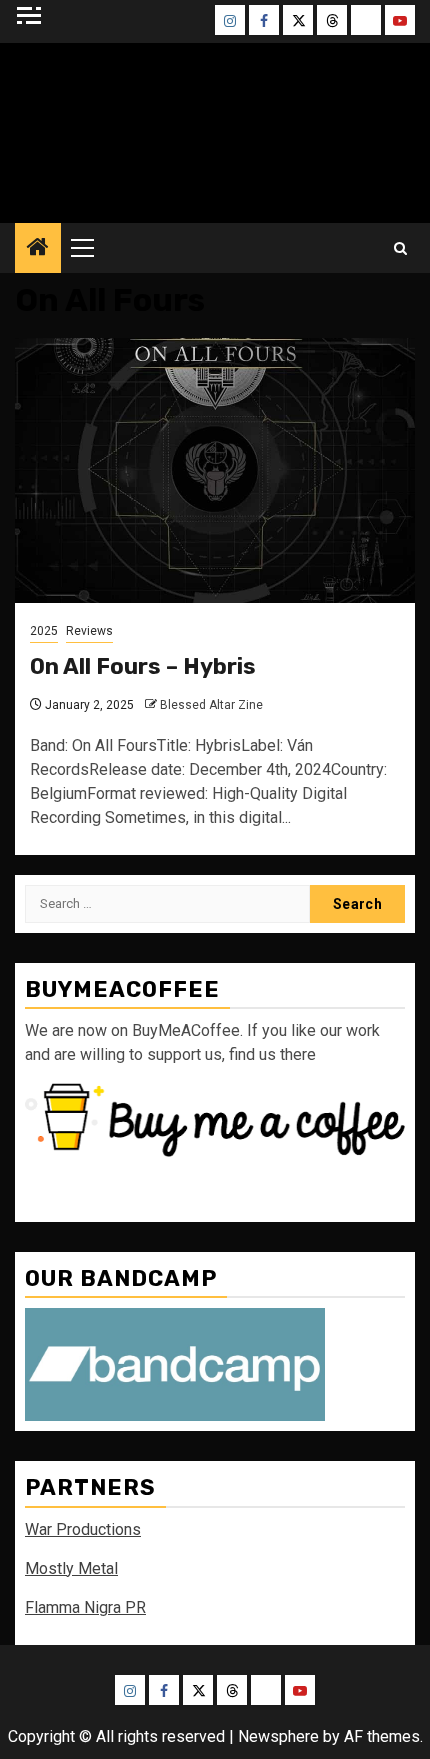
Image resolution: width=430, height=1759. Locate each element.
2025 (44, 631)
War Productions (83, 1529)
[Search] (400, 248)
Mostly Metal (71, 1568)
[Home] (38, 249)
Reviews (89, 631)
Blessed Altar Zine (211, 705)
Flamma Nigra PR (85, 1607)
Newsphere (278, 1736)
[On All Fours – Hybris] (215, 470)
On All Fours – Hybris (143, 666)
